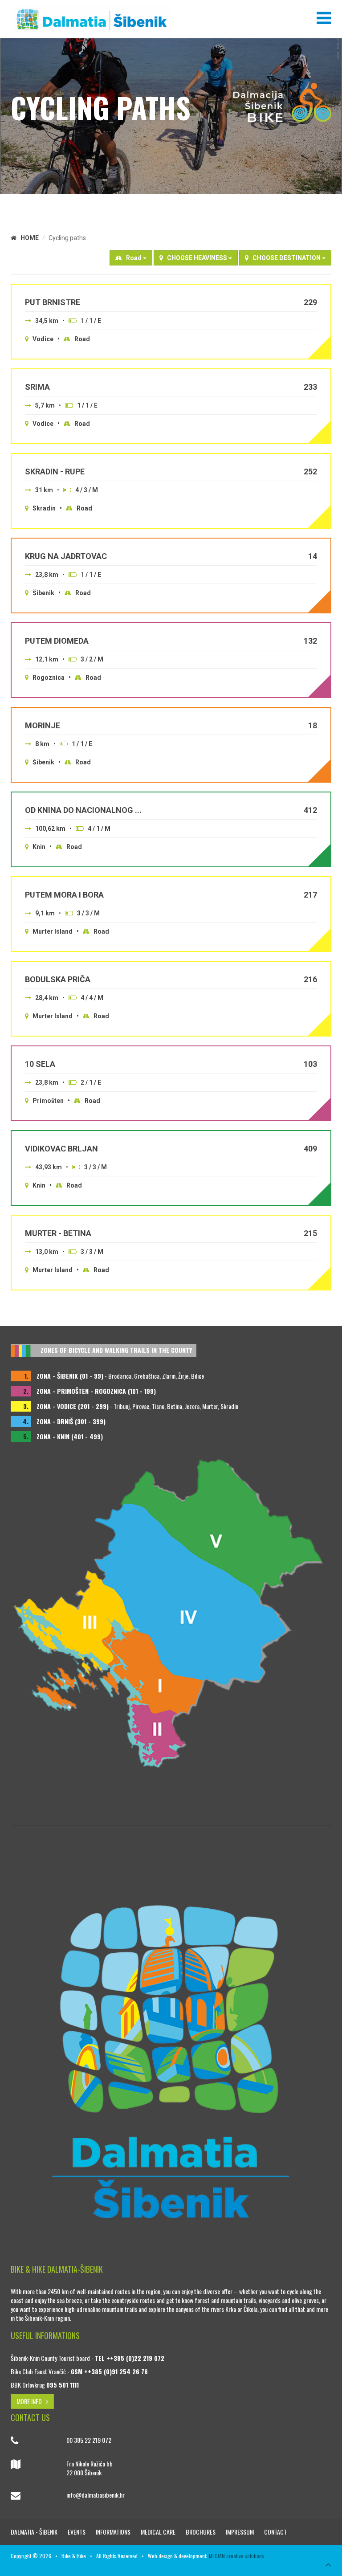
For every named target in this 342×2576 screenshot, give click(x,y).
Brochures (201, 2532)
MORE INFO (31, 2401)
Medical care (159, 2532)
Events (77, 2532)
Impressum (240, 2532)
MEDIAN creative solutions (236, 2556)
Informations (114, 2532)
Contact (275, 2532)
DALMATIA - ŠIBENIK (35, 2532)
